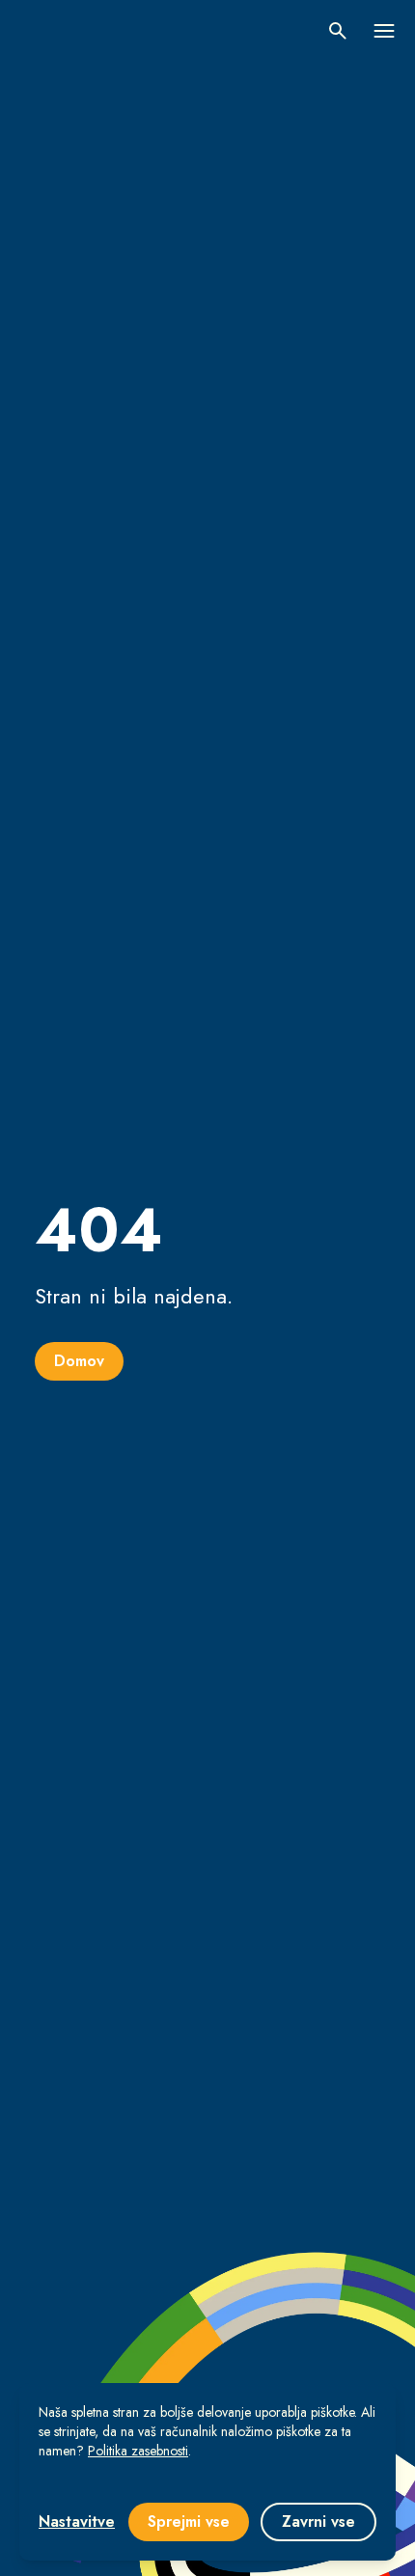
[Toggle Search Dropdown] (338, 31)
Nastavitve (77, 2521)
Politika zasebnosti (138, 2451)
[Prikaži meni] (384, 31)
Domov (79, 1361)
